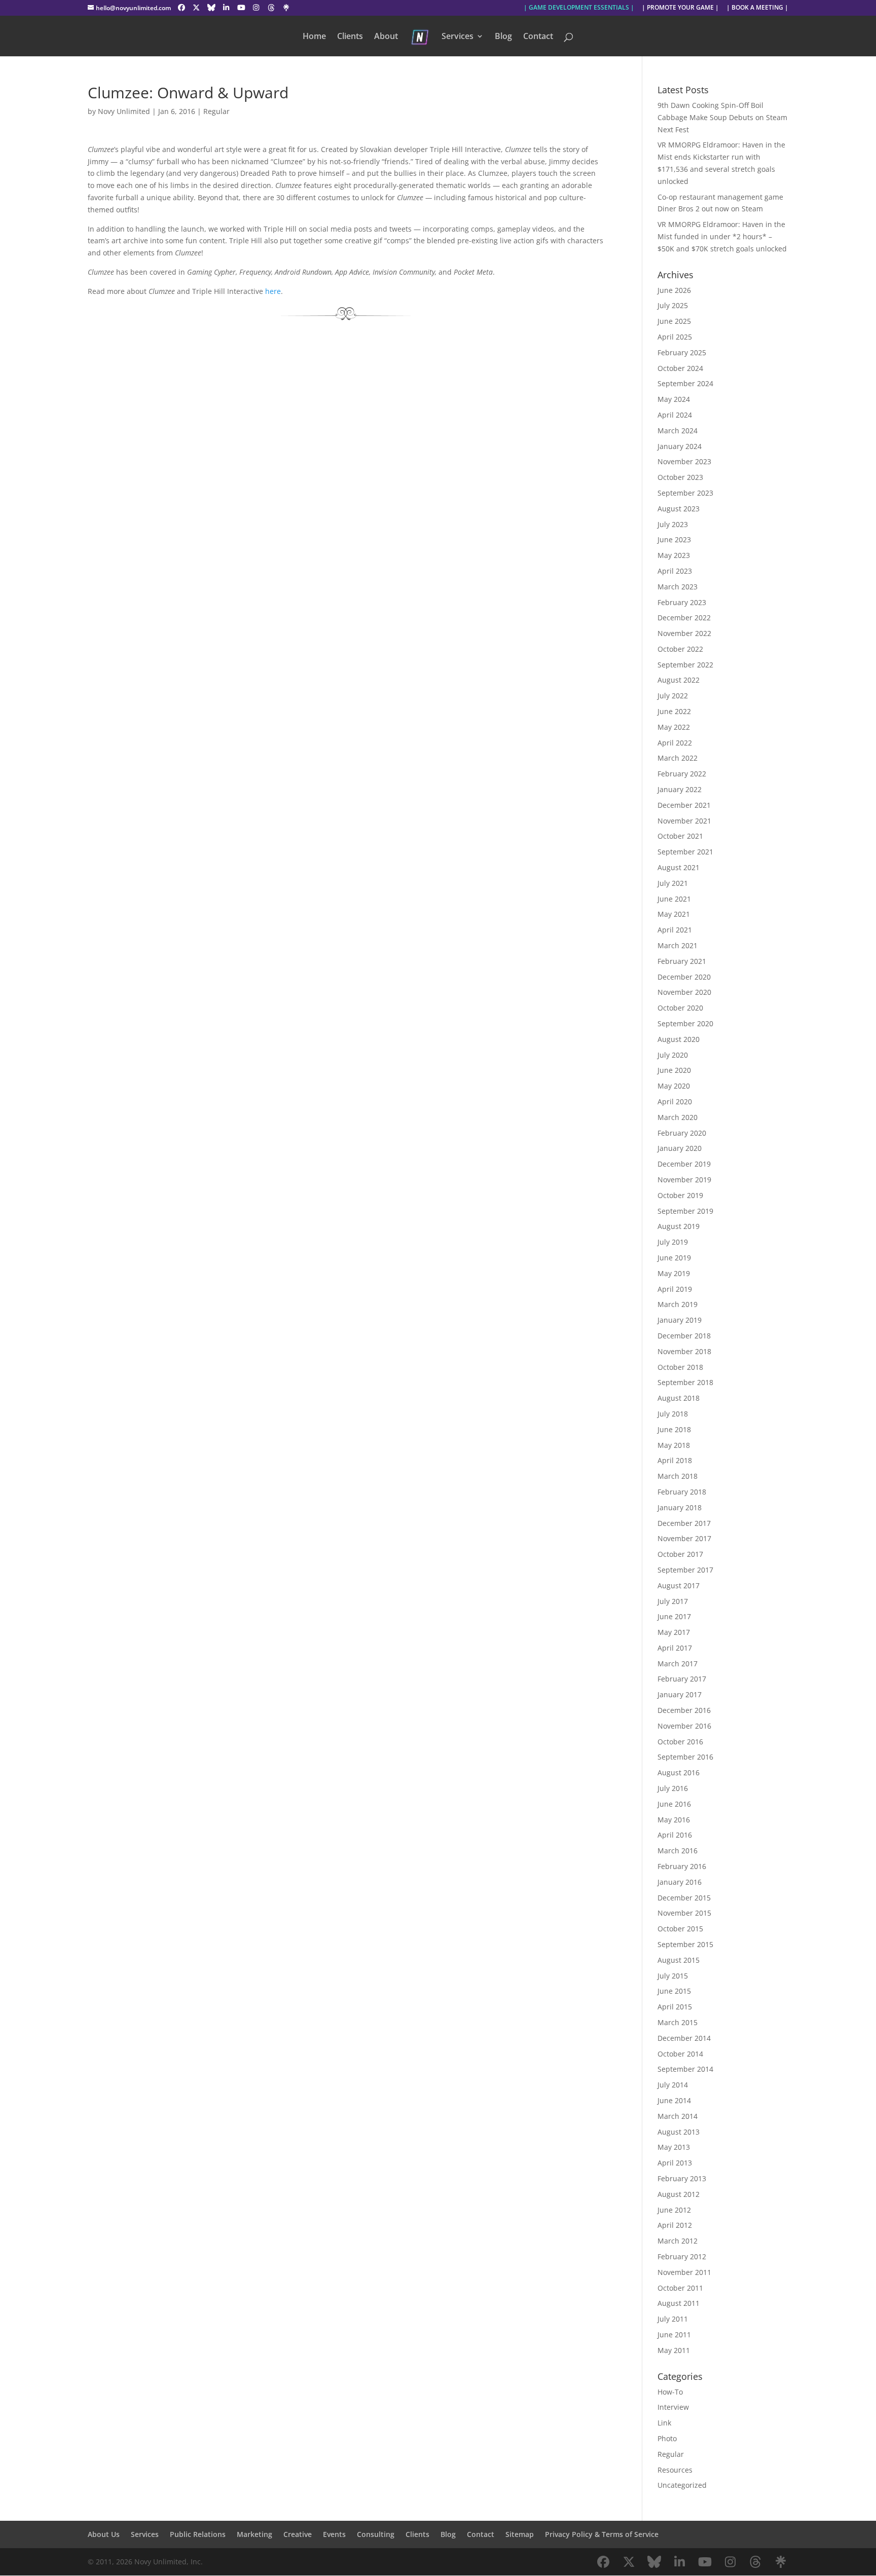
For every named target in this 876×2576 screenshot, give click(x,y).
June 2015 (674, 1991)
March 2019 (678, 1304)
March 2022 (678, 758)
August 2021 (679, 867)
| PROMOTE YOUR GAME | (680, 8)
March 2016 (678, 1851)
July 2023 (673, 524)
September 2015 (685, 1944)
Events (334, 2534)
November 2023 (684, 461)
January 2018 (680, 1507)
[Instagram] (256, 8)
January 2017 (680, 1694)
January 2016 (680, 1882)
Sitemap (520, 2534)
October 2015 (680, 1929)
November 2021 (684, 821)
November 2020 (684, 992)
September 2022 (685, 665)
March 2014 (678, 2116)
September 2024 (685, 383)
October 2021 (680, 836)
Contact (538, 37)
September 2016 (685, 1757)
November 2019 (684, 1180)
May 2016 (674, 1820)
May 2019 (674, 1273)
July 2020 (673, 1055)
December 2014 (684, 2038)
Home (314, 37)
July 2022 (673, 696)
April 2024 (675, 415)
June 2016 (674, 1804)
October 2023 (680, 477)
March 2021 (678, 945)
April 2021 (675, 930)
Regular (216, 111)
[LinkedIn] (226, 8)
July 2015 (673, 1976)
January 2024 (680, 446)
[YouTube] (241, 8)
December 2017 (684, 1523)
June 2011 (674, 2335)
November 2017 (684, 1538)
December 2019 (684, 1164)
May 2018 (674, 1445)
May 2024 (674, 399)
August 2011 (679, 2303)
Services (458, 37)
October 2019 (680, 1195)
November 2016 (684, 1726)
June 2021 (674, 899)
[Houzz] (271, 8)
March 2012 (678, 2241)
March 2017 (678, 1664)
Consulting (376, 2534)
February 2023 (682, 602)
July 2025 (673, 305)
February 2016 (682, 1866)
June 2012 (674, 2210)
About (386, 37)
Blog (503, 37)
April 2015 (675, 2007)
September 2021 (685, 852)
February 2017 (682, 1679)
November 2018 (684, 1351)
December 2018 (684, 1336)
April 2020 (675, 1102)
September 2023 (685, 493)
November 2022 (684, 633)
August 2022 (679, 680)
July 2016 (673, 1788)
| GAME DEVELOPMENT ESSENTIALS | (579, 8)
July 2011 (673, 2319)
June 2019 (674, 1258)
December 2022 (684, 618)
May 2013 (674, 2147)
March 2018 (678, 1476)
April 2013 (675, 2163)
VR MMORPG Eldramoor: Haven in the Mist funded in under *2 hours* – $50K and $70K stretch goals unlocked (722, 236)
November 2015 (684, 1913)
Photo (667, 2438)
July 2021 (673, 883)
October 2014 (680, 2054)
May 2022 (674, 727)
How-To (670, 2392)
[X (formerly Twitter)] (196, 8)
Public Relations (198, 2534)
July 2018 (673, 1414)
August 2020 (679, 1039)
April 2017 (675, 1648)
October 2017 (680, 1554)
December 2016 (684, 1710)
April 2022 (675, 743)
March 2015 (678, 2022)
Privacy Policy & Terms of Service (602, 2534)
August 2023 (679, 509)
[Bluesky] (211, 8)
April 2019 (675, 1289)
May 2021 (674, 914)
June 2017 (674, 1616)
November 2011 (684, 2272)
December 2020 (684, 977)
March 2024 (678, 431)
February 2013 (682, 2178)
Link (664, 2423)
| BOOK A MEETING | (757, 8)
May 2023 (674, 555)
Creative (298, 2534)
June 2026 (674, 290)
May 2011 (674, 2350)
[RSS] (286, 8)
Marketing (254, 2534)
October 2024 (680, 368)
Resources (675, 2470)
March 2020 (678, 1117)
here (273, 291)
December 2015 (684, 1898)
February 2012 (682, 2256)
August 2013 (679, 2132)
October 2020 (680, 1008)
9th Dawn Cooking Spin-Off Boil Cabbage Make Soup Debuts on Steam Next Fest (722, 117)
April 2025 (675, 337)
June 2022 (674, 711)
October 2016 (680, 1742)
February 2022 (682, 774)
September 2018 (685, 1382)
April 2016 (675, 1835)
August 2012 (679, 2194)
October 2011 (680, 2288)
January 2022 (680, 789)
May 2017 (674, 1632)
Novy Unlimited (124, 111)
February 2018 (682, 1492)
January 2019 (680, 1320)
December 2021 (684, 805)
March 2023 (678, 587)
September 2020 (685, 1023)
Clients (350, 37)
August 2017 (679, 1585)
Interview (673, 2407)
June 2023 (674, 539)
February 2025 (682, 352)
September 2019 (685, 1211)
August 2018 (679, 1398)
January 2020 (680, 1148)
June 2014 (674, 2100)
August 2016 (679, 1772)
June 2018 (674, 1429)
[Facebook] (181, 8)
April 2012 (675, 2225)
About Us (104, 2534)
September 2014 (685, 2069)
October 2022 (680, 649)
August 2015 (679, 1960)
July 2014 (673, 2085)
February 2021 (682, 961)
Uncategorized (682, 2485)
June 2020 (674, 1070)
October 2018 (680, 1367)
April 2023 (675, 571)
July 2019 (673, 1242)
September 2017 (685, 1570)
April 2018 (675, 1460)
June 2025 (674, 321)
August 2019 (679, 1226)
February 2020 (682, 1133)
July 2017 (673, 1601)
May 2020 (674, 1086)
